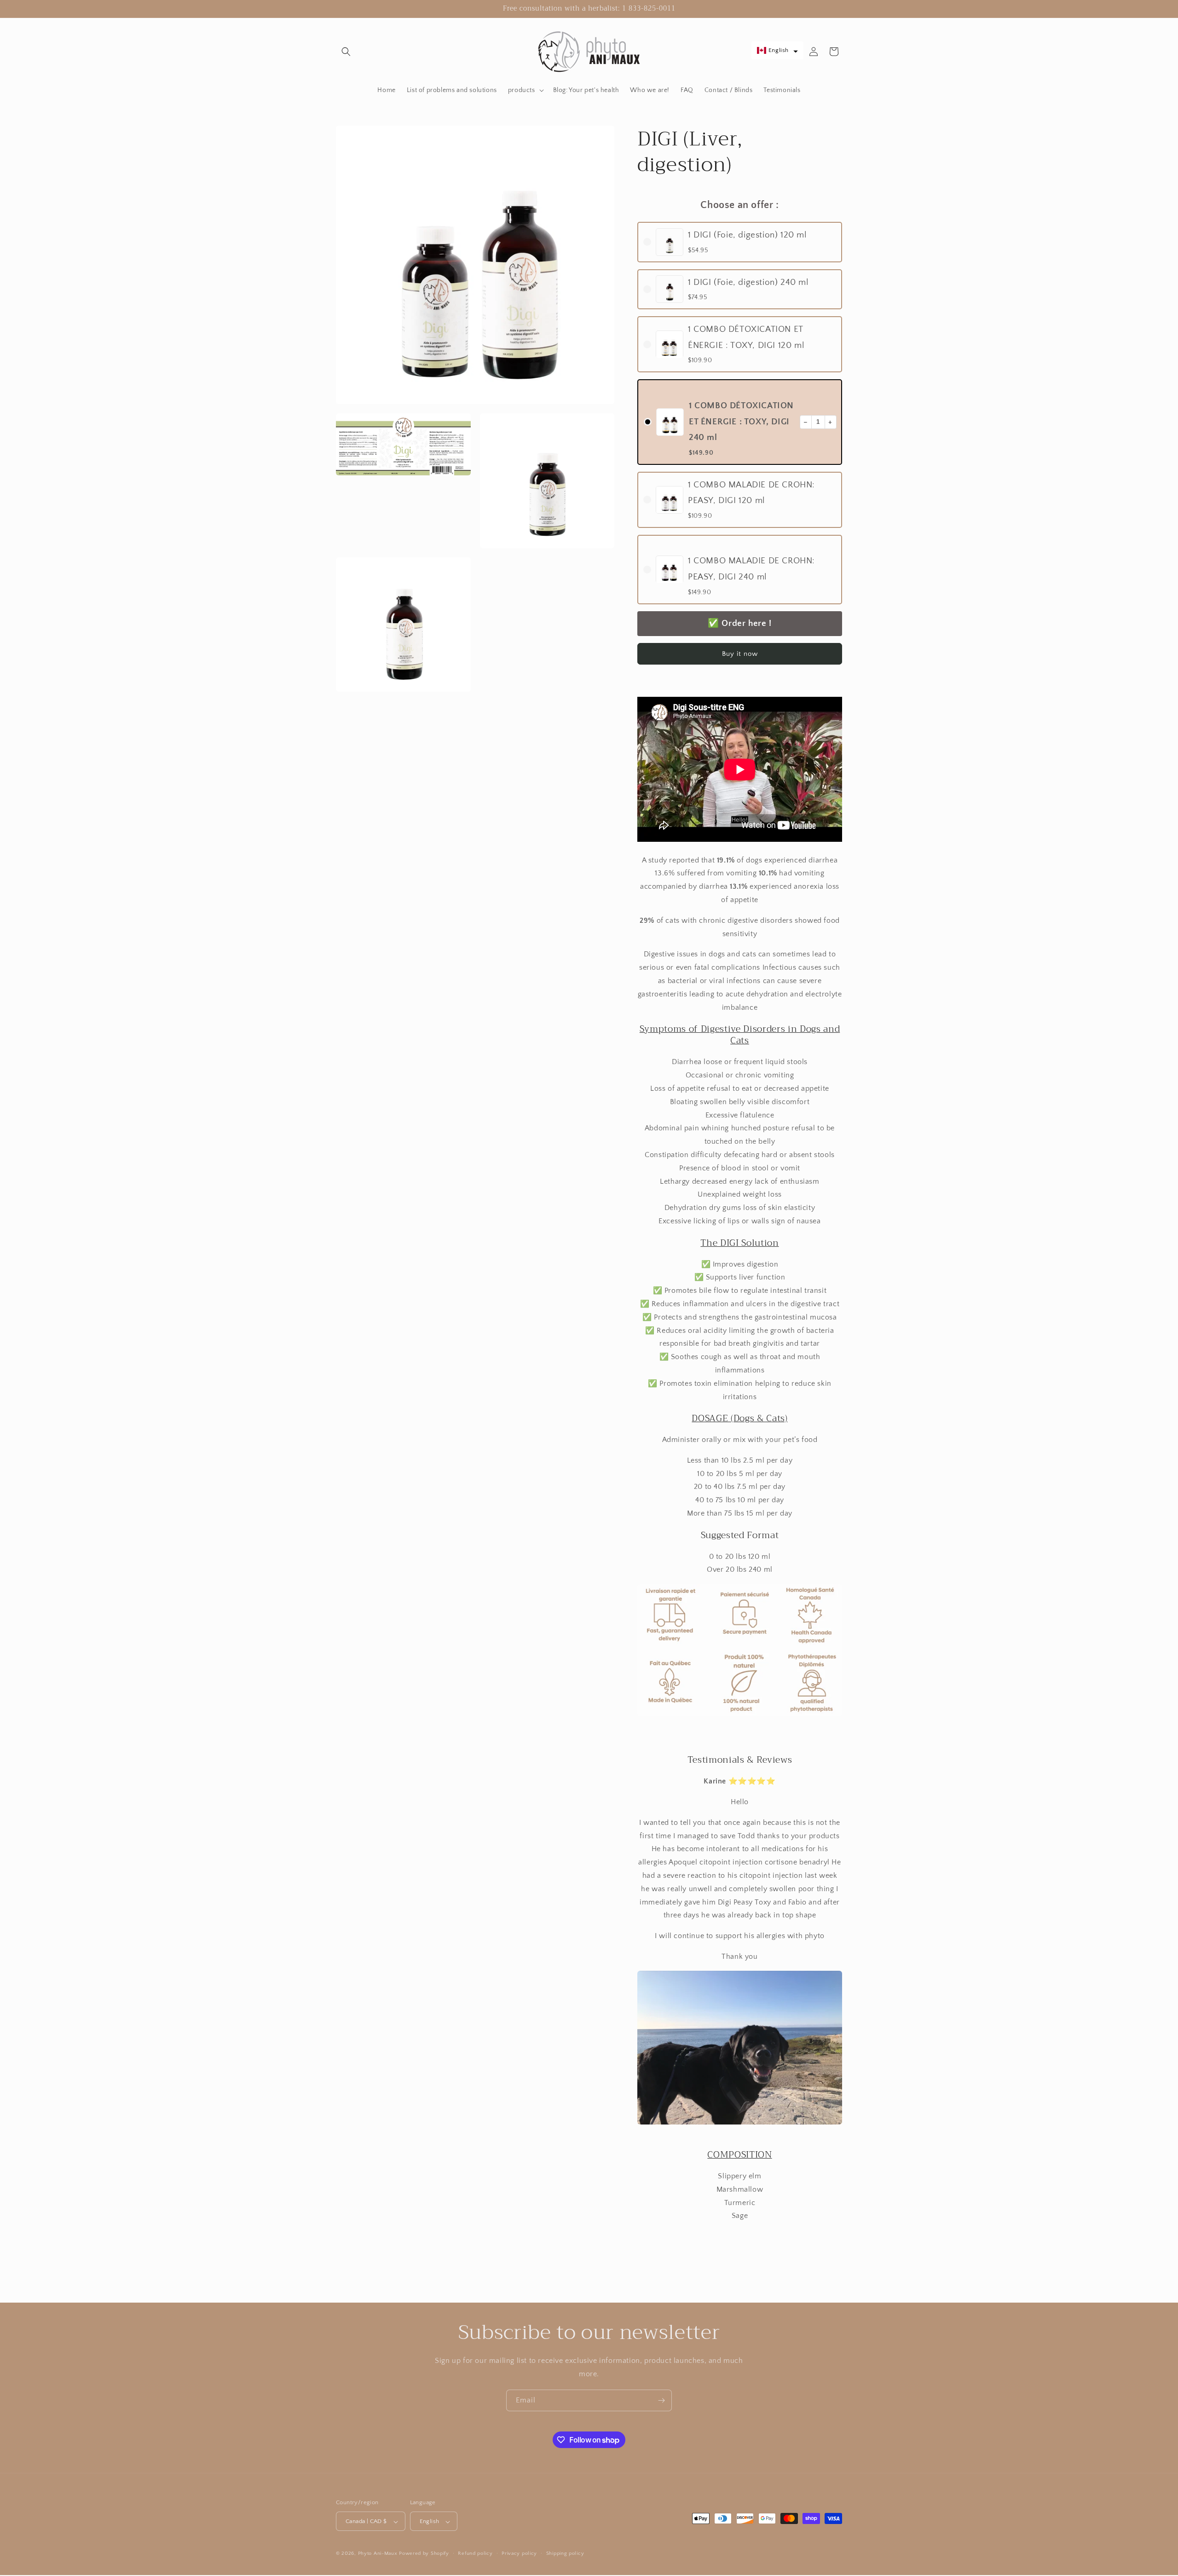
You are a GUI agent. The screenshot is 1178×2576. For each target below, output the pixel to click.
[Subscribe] (661, 2400)
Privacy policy (519, 2554)
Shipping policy (565, 2554)
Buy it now (740, 654)
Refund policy (475, 2554)
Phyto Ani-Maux (379, 2554)
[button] (346, 52)
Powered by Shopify (424, 2554)
